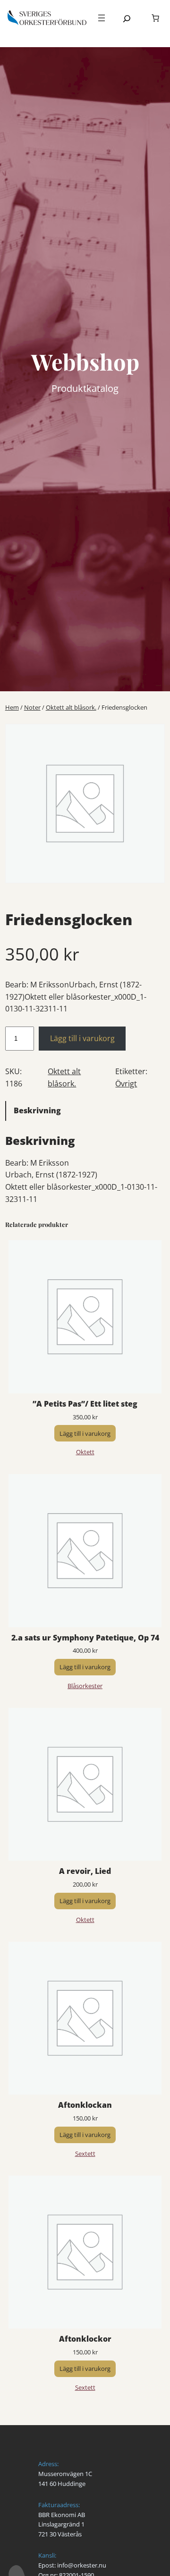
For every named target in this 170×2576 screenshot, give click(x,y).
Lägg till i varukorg (82, 1038)
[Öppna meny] (102, 18)
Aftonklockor (85, 2339)
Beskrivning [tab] (37, 1110)
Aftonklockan (85, 2105)
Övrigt (126, 1084)
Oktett (85, 1452)
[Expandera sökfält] (127, 19)
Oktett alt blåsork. (71, 707)
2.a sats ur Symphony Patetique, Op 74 (85, 1638)
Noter (32, 707)
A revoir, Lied (85, 1871)
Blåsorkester (85, 1686)
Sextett (85, 2154)
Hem (12, 707)
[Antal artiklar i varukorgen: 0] (155, 18)
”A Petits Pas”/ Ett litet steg (85, 1404)
